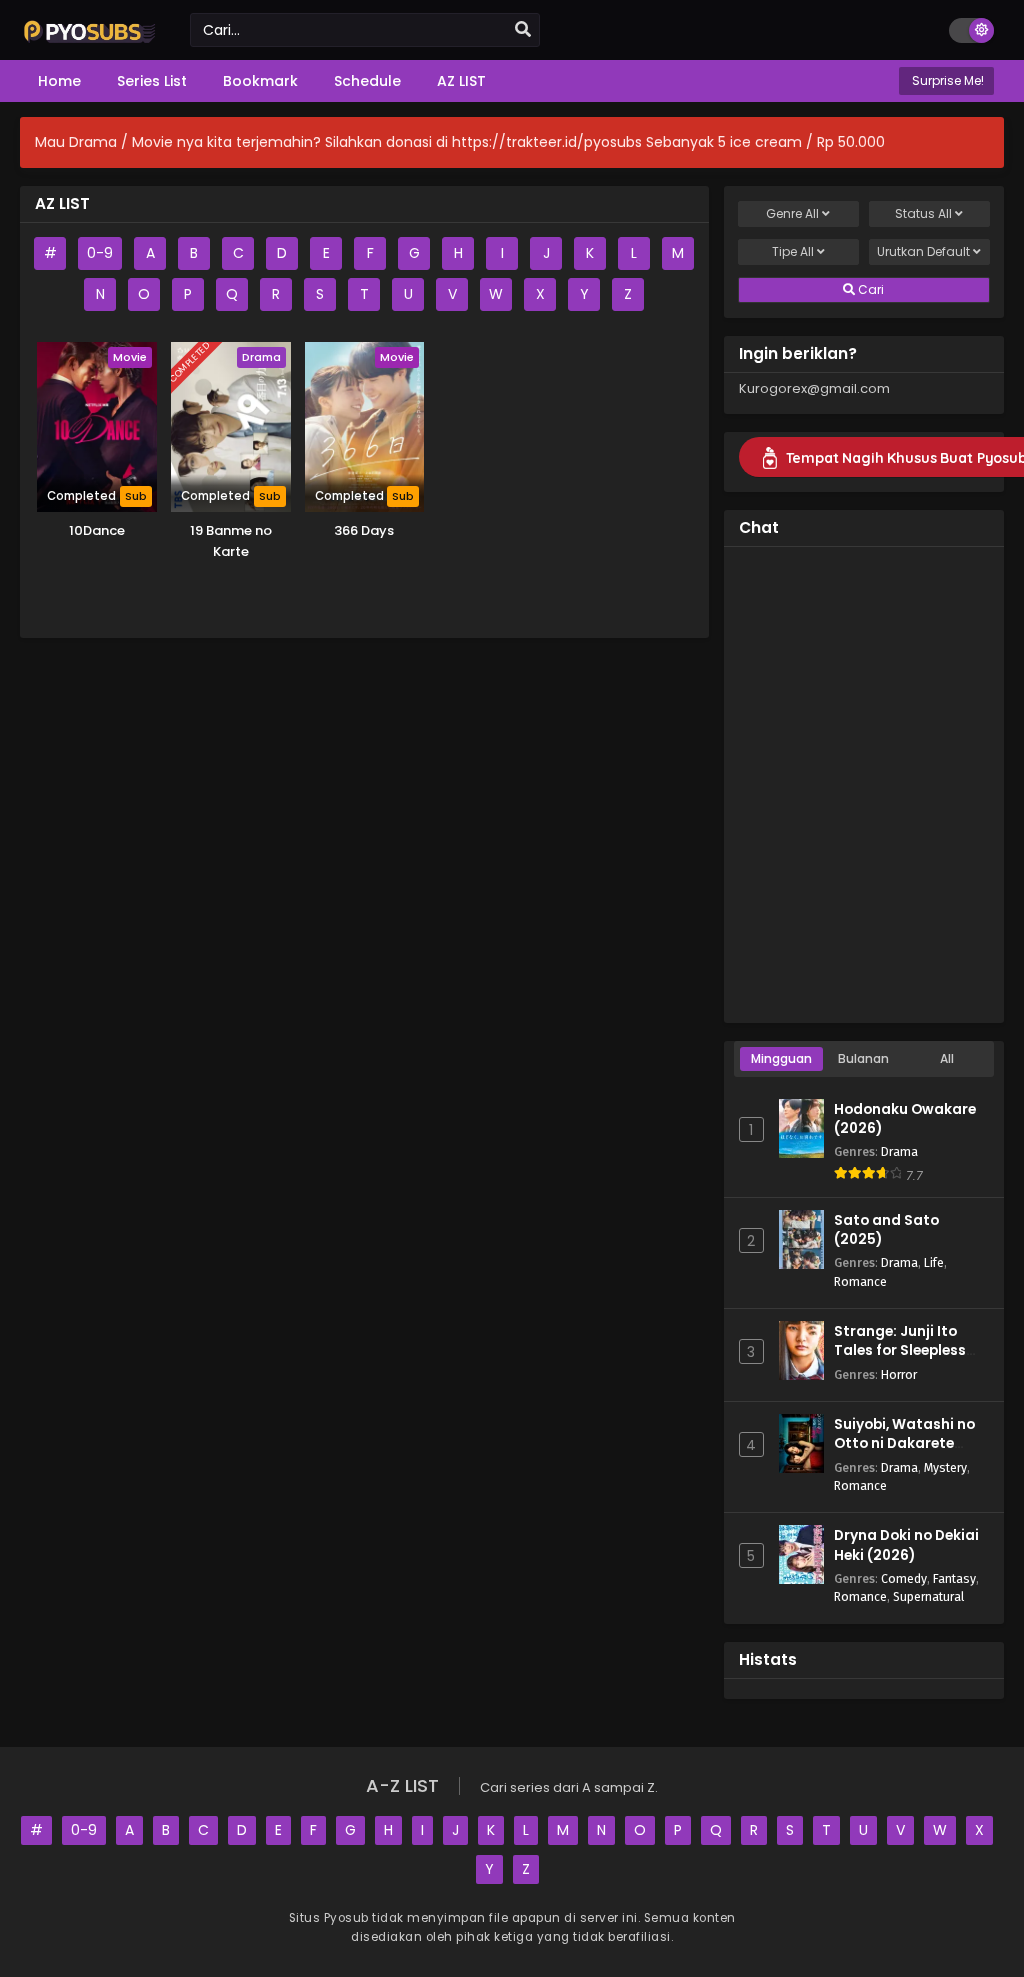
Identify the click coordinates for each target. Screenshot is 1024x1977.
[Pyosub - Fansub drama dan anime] (90, 42)
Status (923, 213)
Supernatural (928, 1596)
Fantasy (954, 1578)
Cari (869, 289)
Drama (899, 1151)
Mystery (945, 1467)
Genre (792, 213)
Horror (899, 1374)
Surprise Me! (946, 80)
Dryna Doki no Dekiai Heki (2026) (906, 1545)
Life (934, 1262)
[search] (523, 30)
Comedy (904, 1578)
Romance (860, 1281)
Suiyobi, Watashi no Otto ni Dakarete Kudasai (904, 1443)
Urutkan (923, 251)
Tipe (793, 251)
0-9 (100, 253)
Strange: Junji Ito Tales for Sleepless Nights (900, 1350)
